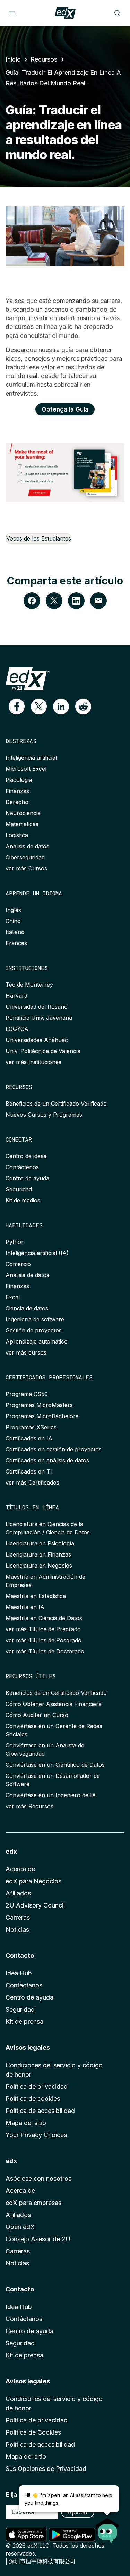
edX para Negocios (33, 1881)
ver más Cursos (26, 868)
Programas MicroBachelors (42, 1416)
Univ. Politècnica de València (43, 1051)
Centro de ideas (26, 1156)
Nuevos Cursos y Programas (44, 1115)
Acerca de (20, 1869)
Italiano (15, 932)
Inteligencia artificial (31, 758)
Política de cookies (33, 2099)
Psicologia (19, 780)
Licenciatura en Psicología (40, 1543)
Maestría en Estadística (36, 1596)
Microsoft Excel (26, 769)
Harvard (16, 996)
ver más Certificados (32, 1483)
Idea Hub (19, 1973)
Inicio (13, 59)
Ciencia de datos (27, 1308)
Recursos (44, 59)
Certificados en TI (29, 1471)
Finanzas (17, 791)
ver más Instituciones (33, 1062)
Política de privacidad (37, 2086)
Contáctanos (24, 1985)
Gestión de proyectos (34, 1330)
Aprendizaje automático (37, 1341)
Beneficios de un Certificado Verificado (56, 1104)
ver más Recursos (29, 1806)
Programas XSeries (31, 1427)
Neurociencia (23, 813)
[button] (17, 707)
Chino (13, 921)
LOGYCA (17, 1029)
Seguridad (19, 1189)
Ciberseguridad (25, 857)
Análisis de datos (27, 846)
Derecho (17, 802)
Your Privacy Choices (36, 2135)
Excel (13, 1297)
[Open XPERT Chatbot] (107, 2528)
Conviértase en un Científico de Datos (55, 1765)
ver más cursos (26, 1352)
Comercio (18, 1264)
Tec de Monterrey (29, 985)
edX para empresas (33, 2203)
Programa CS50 (27, 1394)
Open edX (20, 2227)
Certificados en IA (29, 1438)
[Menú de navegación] (12, 13)
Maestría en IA (25, 1607)
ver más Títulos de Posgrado (44, 1640)
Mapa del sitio (26, 2123)
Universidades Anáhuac (37, 1040)
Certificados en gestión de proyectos (54, 1449)
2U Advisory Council (35, 1905)
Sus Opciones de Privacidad (46, 2469)
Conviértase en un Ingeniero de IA (51, 1795)
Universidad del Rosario (37, 1007)
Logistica (17, 835)
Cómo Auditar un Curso (37, 1715)
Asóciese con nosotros (38, 2178)
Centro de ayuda (27, 1178)
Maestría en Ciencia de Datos (44, 1618)
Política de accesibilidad (40, 2111)
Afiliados (18, 1893)
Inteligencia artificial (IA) (37, 1253)
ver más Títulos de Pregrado (43, 1629)
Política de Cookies (33, 2432)
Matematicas (22, 824)
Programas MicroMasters (39, 1405)
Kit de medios (23, 1200)
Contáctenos (22, 1167)
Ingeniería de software (35, 1319)
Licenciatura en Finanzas (38, 1554)
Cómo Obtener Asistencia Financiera (54, 1704)
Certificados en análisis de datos (47, 1460)
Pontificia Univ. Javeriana (39, 1018)
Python (15, 1242)
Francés (16, 943)
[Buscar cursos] (118, 13)
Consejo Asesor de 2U (38, 2239)
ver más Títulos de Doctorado (45, 1651)
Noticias (17, 1929)
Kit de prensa (24, 2021)
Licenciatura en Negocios (39, 1566)
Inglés (13, 910)
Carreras (18, 1917)
